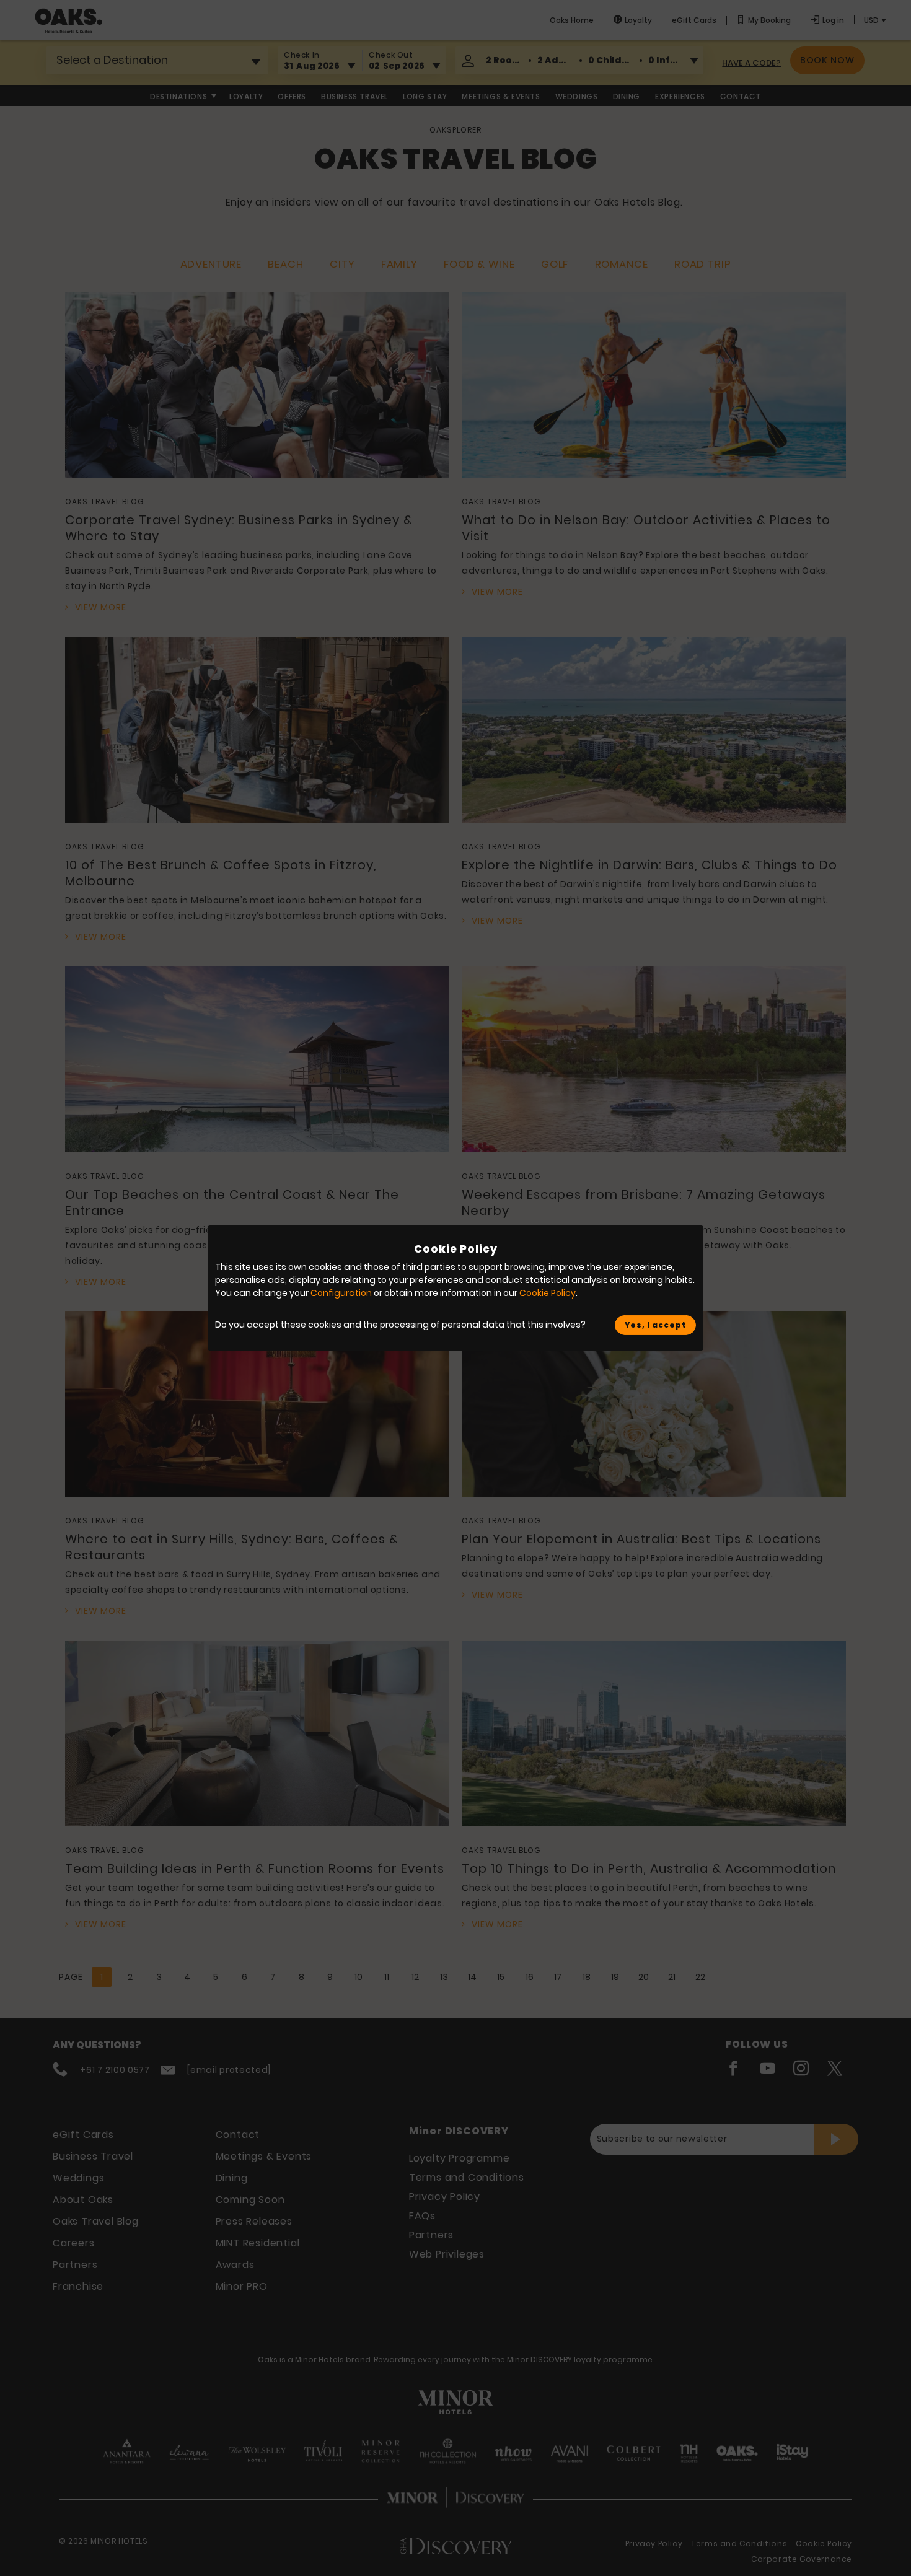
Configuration (341, 1293)
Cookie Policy (548, 1293)
